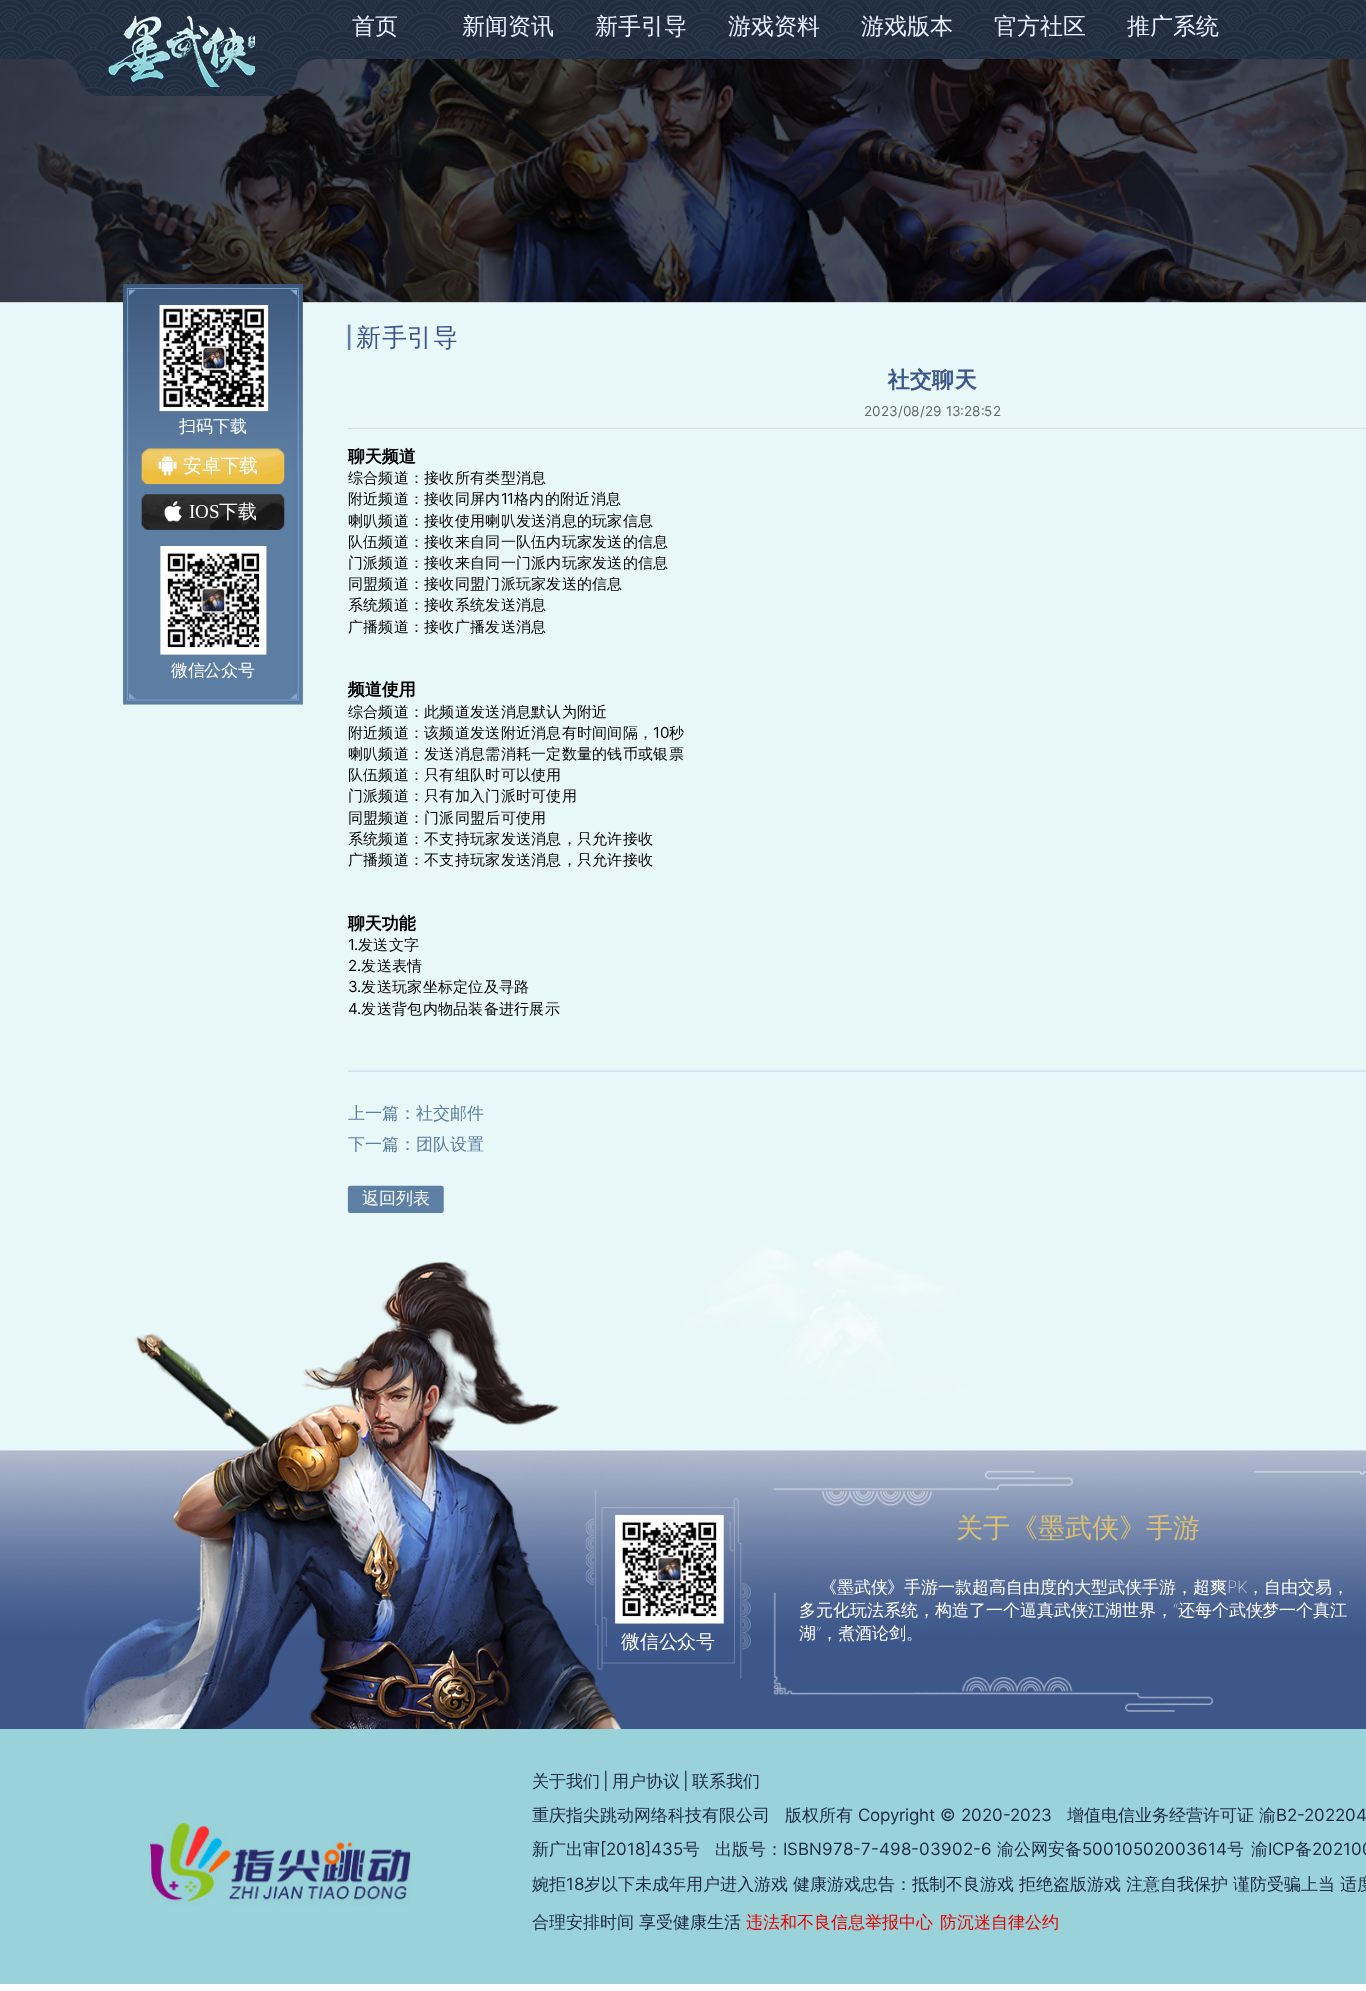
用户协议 (646, 1781)
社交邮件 (450, 1113)
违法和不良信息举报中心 (839, 1922)
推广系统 (1173, 26)
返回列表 (396, 1198)
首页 (375, 26)
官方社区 (1040, 26)
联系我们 (726, 1781)
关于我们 (566, 1781)
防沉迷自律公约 (999, 1922)
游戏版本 (907, 26)
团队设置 (450, 1144)
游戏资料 (774, 26)
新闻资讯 (508, 26)
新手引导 (641, 26)
